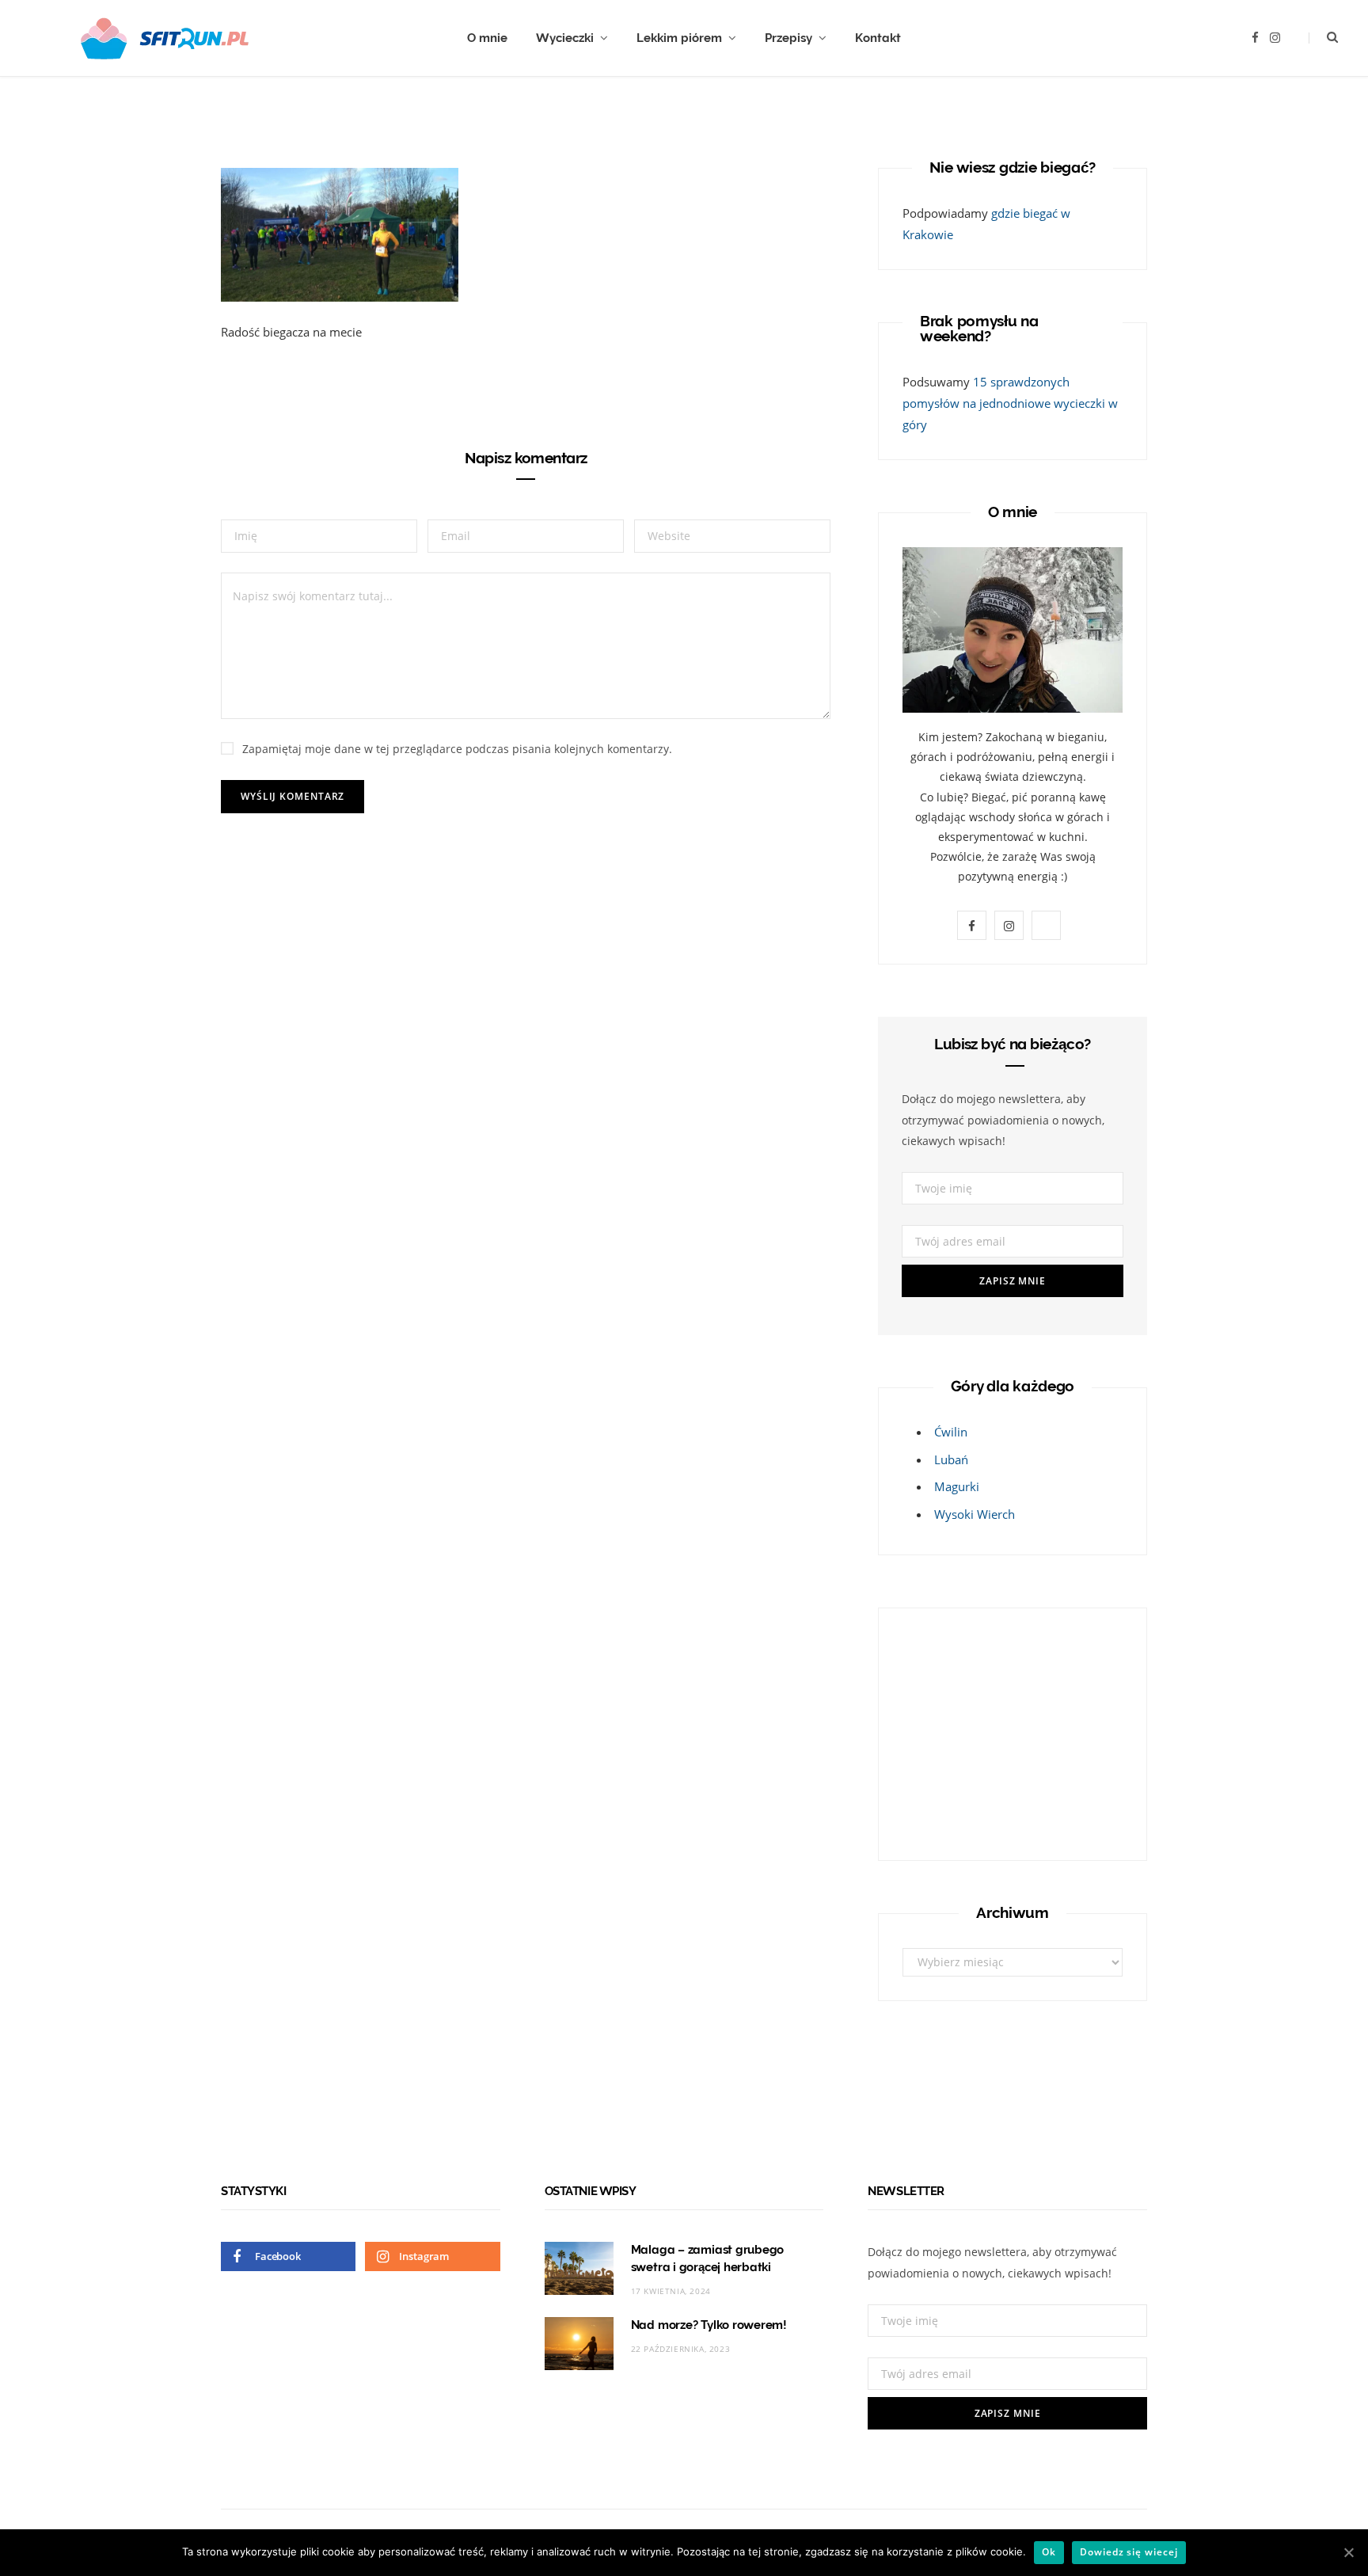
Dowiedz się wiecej (1129, 2552)
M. (273, 94)
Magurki (957, 1486)
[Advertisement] (1001, 1731)
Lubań (951, 1459)
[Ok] (1348, 2552)
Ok (1049, 2552)
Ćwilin (951, 1432)
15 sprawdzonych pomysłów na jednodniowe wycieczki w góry (1010, 403)
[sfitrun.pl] (165, 38)
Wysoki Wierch (975, 1514)
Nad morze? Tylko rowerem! (709, 2325)
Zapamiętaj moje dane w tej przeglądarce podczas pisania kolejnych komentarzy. (457, 749)
